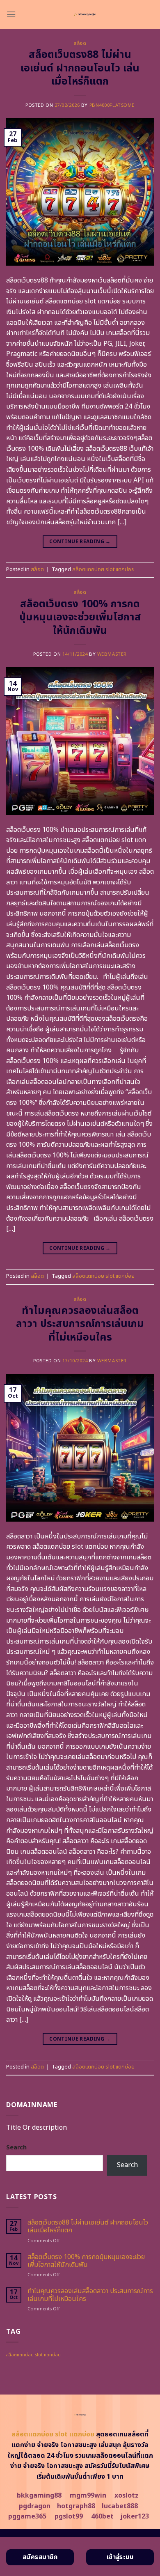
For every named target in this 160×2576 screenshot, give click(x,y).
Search (16, 2148)
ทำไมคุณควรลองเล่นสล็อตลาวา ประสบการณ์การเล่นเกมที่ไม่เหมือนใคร (80, 1324)
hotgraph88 (76, 2506)
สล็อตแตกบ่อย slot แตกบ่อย (103, 569)
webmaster (112, 654)
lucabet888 (120, 2506)
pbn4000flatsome (112, 105)
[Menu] (11, 14)
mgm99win (88, 2496)
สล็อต (80, 43)
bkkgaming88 (39, 2496)
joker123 (135, 2516)
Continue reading (80, 542)
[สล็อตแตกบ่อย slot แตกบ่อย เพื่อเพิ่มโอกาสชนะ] (85, 14)
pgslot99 (69, 2516)
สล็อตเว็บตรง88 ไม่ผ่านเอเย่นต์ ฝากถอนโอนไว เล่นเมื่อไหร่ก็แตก (80, 68)
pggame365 (27, 2516)
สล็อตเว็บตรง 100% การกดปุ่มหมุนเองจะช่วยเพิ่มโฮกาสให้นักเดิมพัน (80, 617)
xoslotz (127, 2496)
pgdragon (35, 2506)
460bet (102, 2516)
